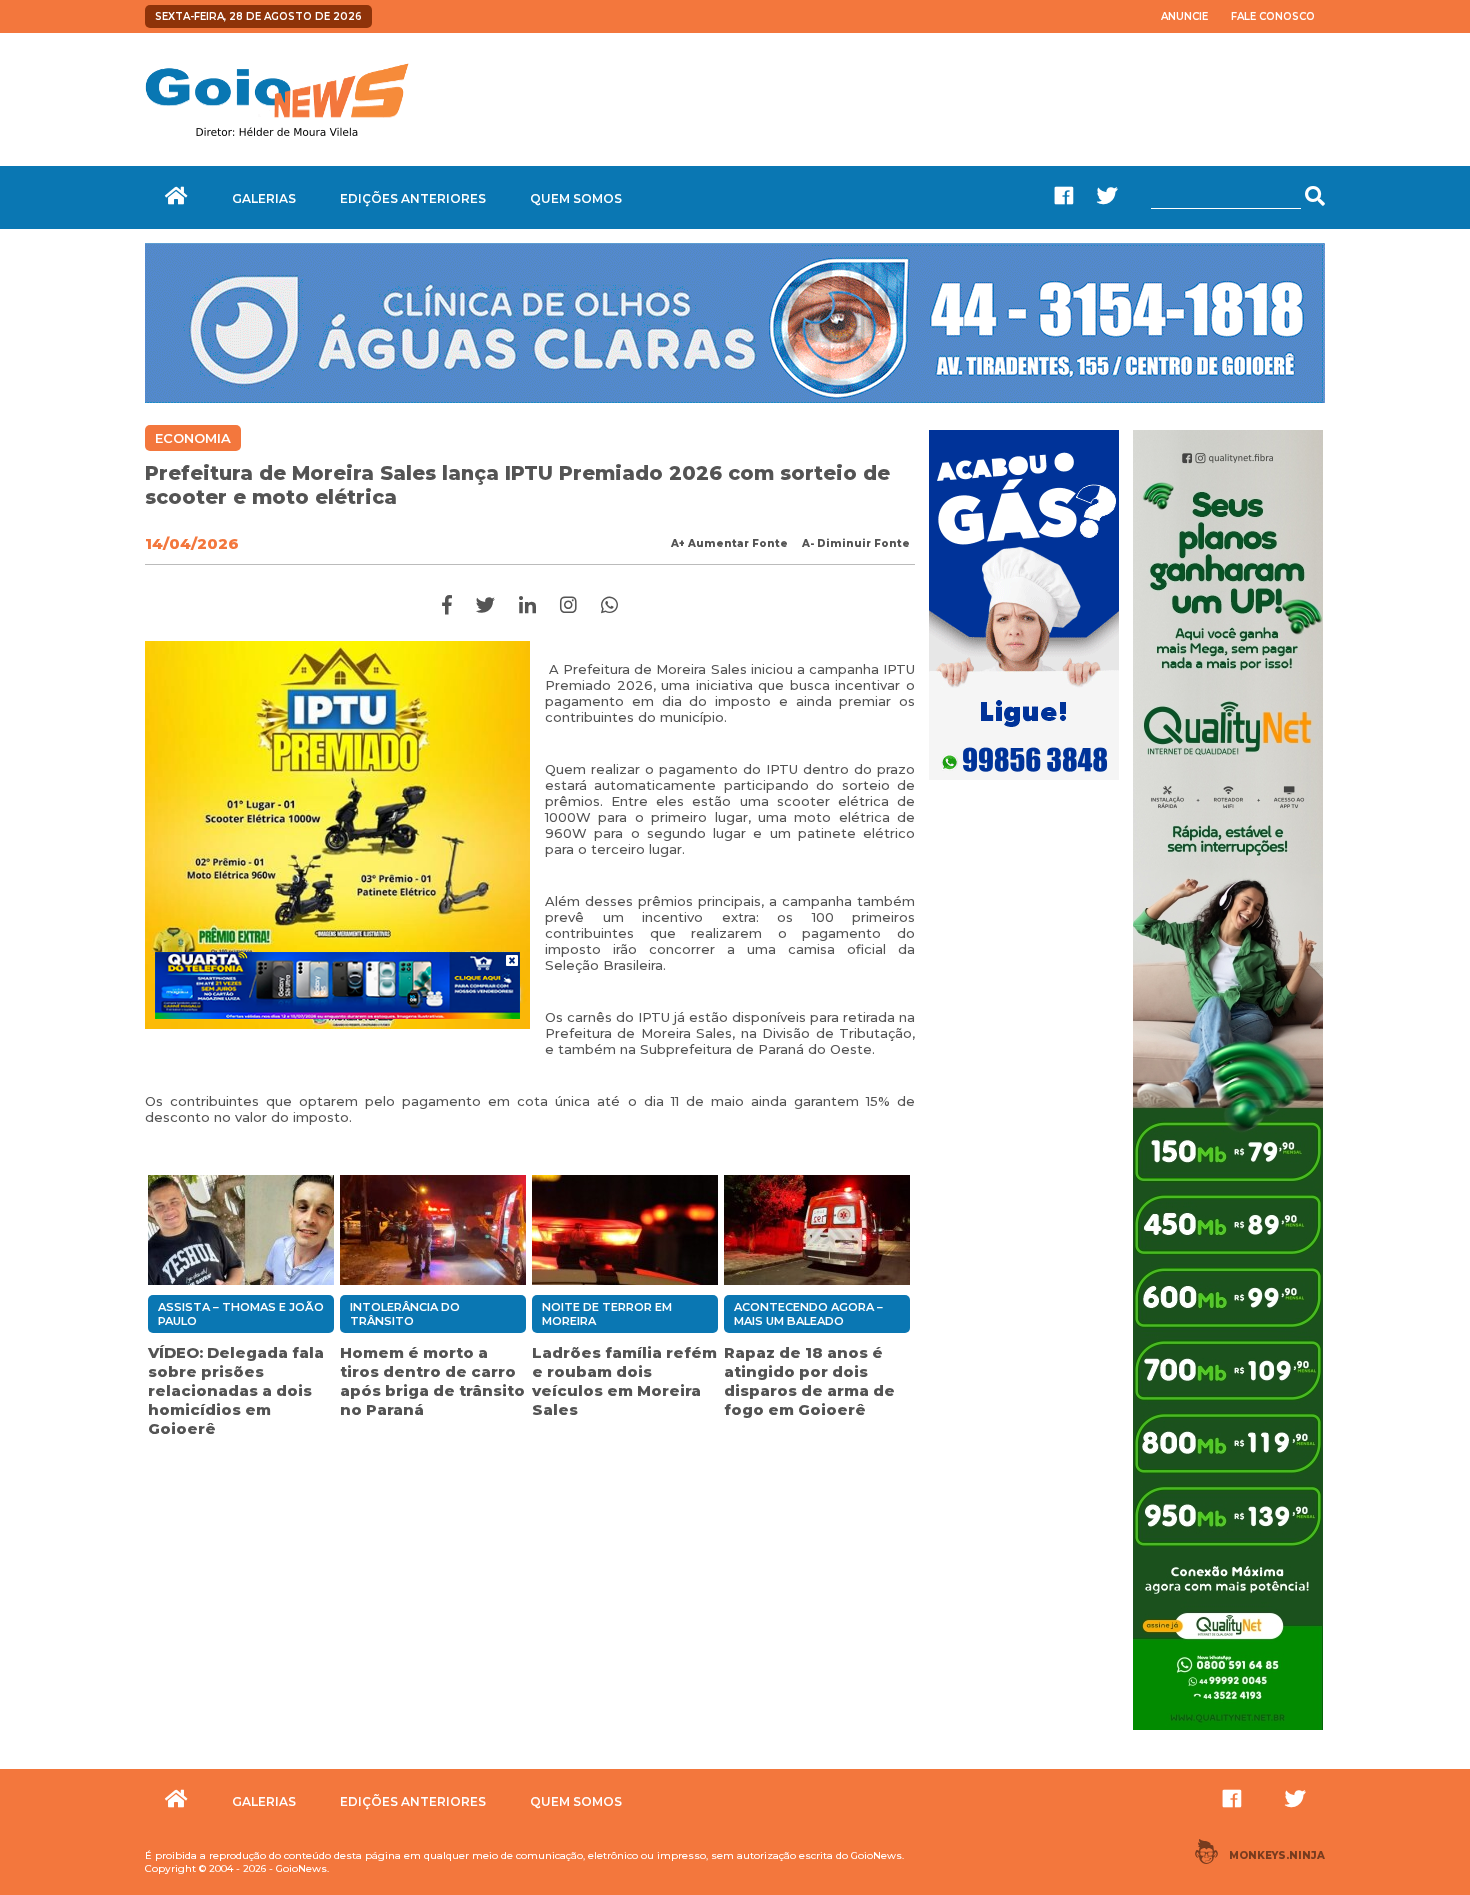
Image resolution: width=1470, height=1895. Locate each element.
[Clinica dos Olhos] (735, 398)
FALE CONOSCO (1273, 16)
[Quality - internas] (1228, 1732)
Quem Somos (576, 198)
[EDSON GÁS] (1024, 782)
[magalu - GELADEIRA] (337, 985)
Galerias (264, 198)
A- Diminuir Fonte (856, 543)
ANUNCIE (1184, 16)
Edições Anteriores (413, 198)
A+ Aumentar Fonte (729, 543)
